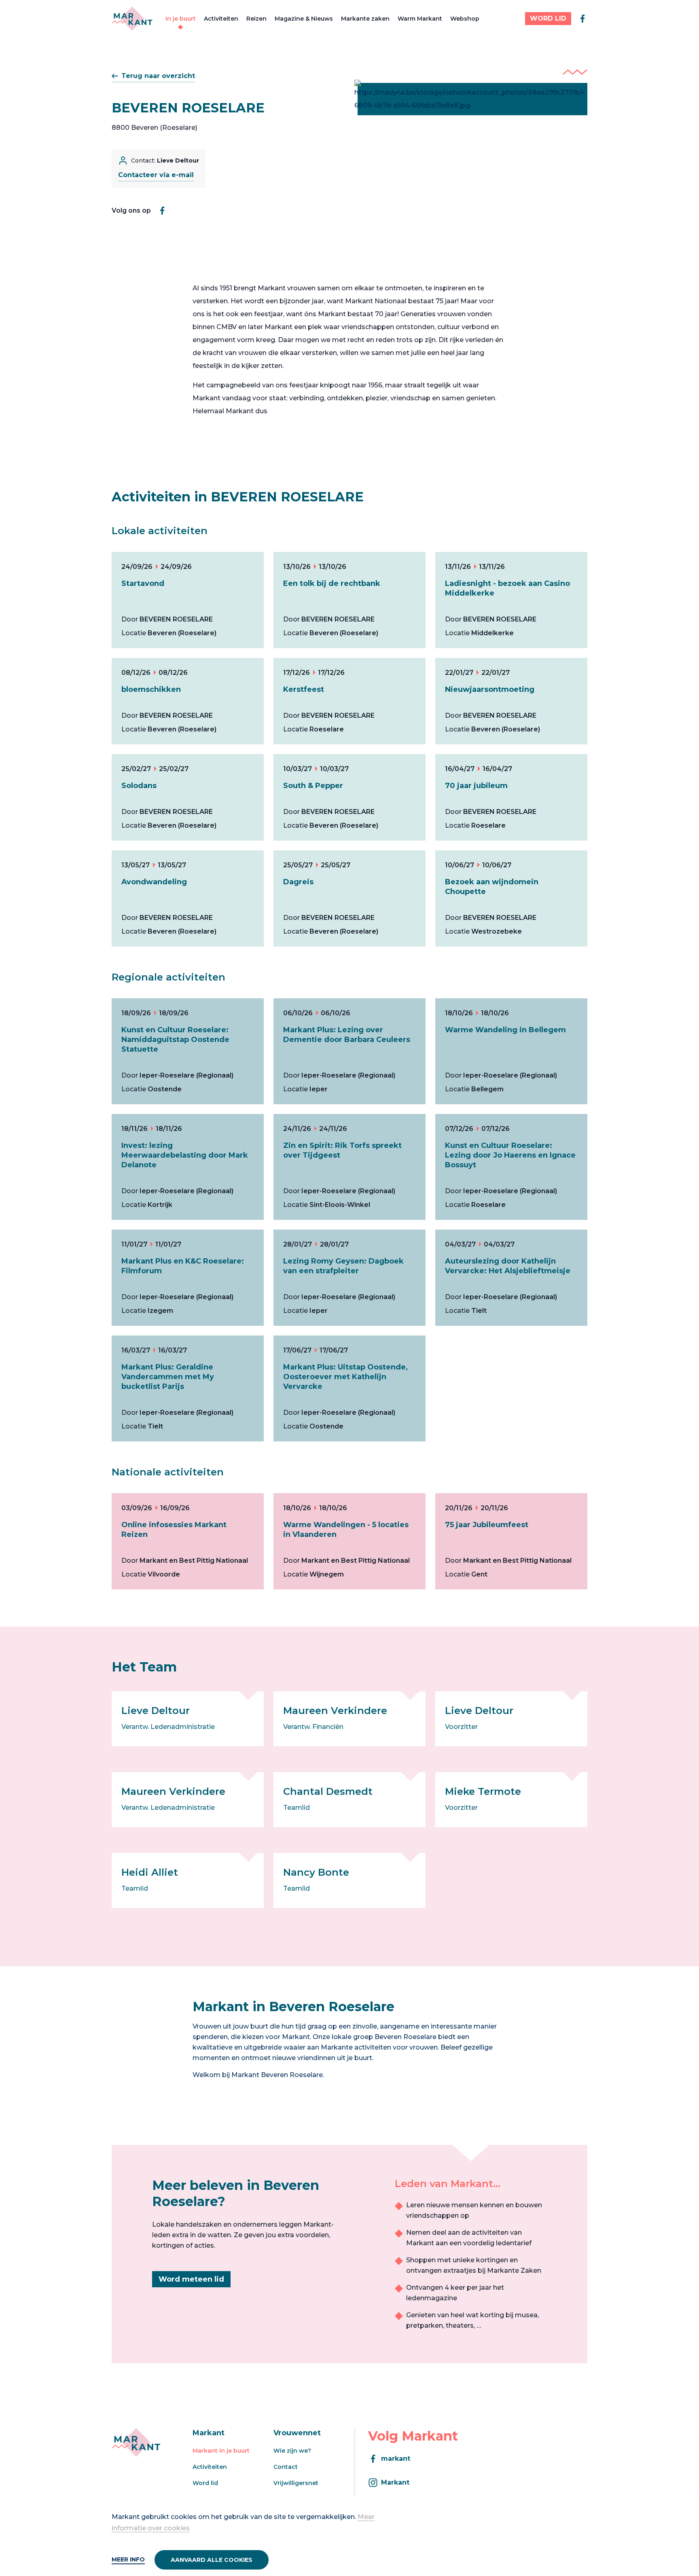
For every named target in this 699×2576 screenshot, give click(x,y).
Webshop (465, 19)
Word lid (205, 2483)
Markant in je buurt (221, 2451)
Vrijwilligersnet (296, 2483)
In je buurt (181, 19)
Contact (286, 2467)
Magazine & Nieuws (304, 19)
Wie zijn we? (292, 2451)
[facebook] (582, 19)
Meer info (128, 2559)
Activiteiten (221, 19)
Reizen (256, 19)
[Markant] (132, 19)
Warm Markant (420, 19)
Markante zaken (365, 19)
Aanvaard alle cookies (212, 2560)
